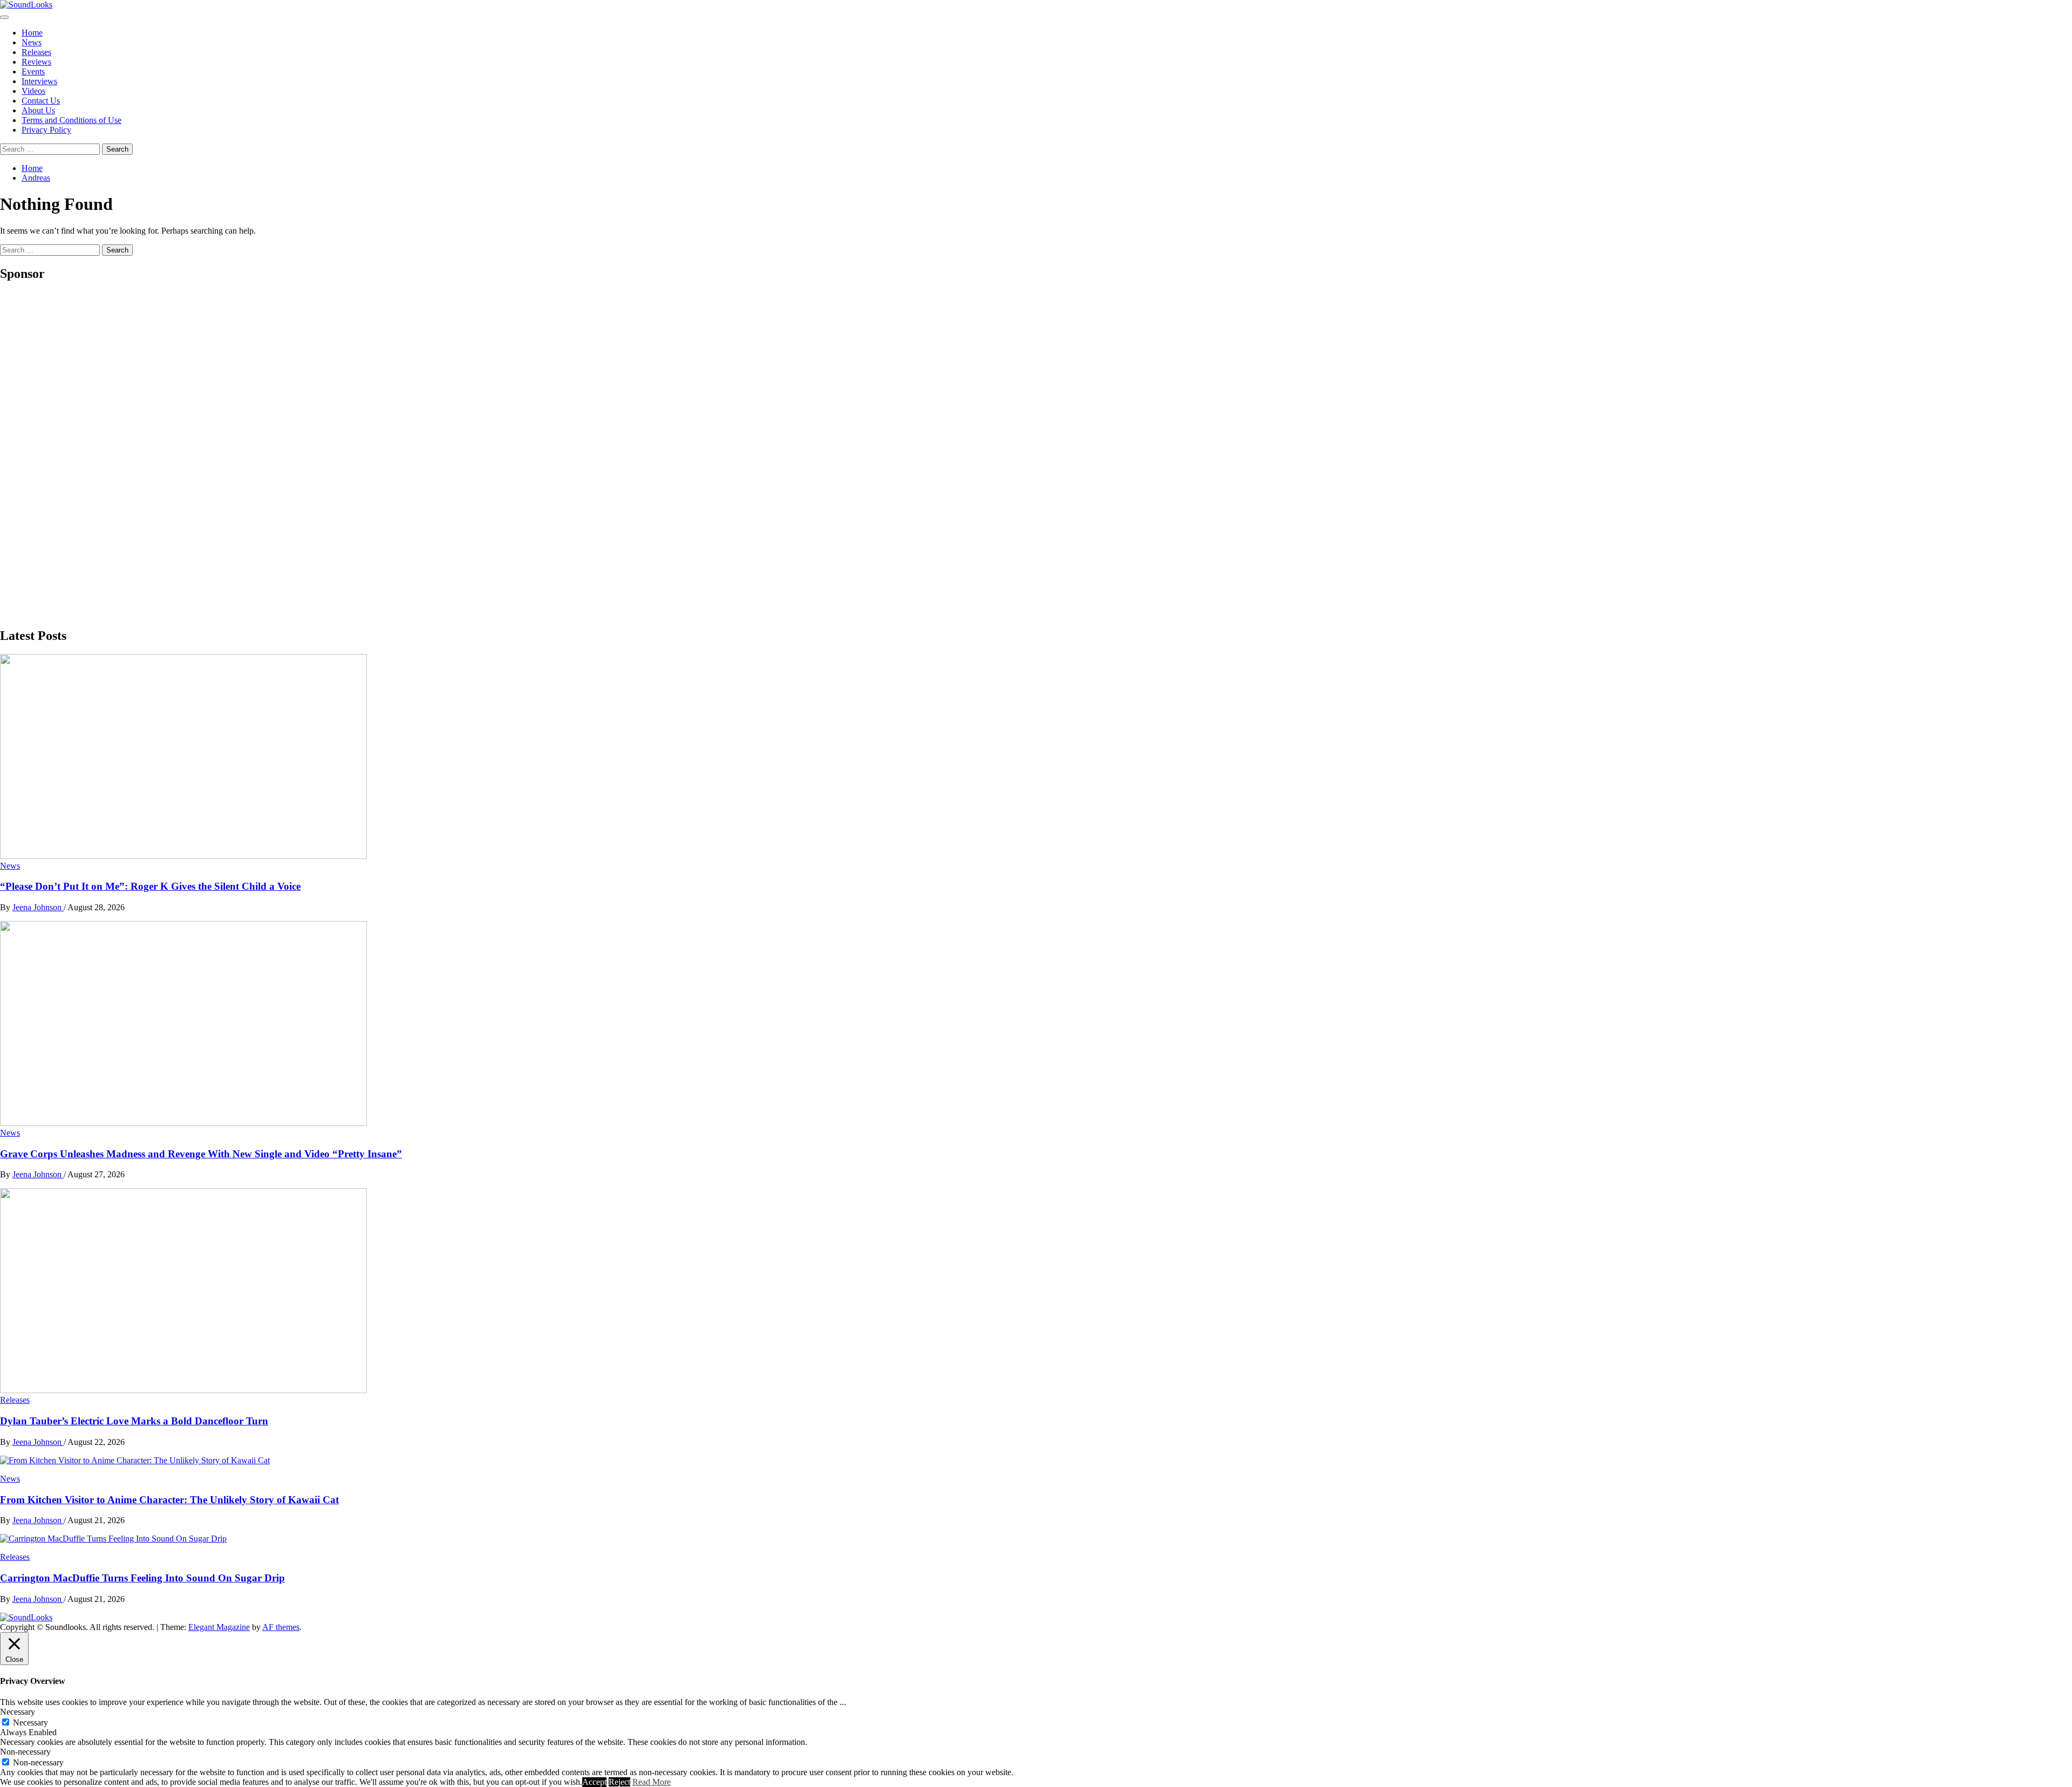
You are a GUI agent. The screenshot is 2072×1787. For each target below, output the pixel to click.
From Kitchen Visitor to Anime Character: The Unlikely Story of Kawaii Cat (169, 1500)
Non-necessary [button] (25, 1752)
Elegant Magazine (219, 1627)
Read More (652, 1782)
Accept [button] (594, 1782)
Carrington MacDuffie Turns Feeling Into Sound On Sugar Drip (142, 1578)
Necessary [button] (18, 1712)
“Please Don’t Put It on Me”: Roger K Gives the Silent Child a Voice (150, 886)
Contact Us (41, 101)
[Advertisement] (81, 454)
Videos (33, 91)
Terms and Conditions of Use (71, 120)
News (32, 42)
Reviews (36, 62)
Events (33, 71)
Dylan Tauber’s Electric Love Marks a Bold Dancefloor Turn (134, 1421)
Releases (36, 52)
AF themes (281, 1627)
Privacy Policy (46, 130)
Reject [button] (619, 1782)
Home (32, 33)
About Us (38, 110)
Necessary (30, 1723)
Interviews (39, 81)
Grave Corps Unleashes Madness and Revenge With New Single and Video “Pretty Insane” (201, 1154)
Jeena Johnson (38, 907)
